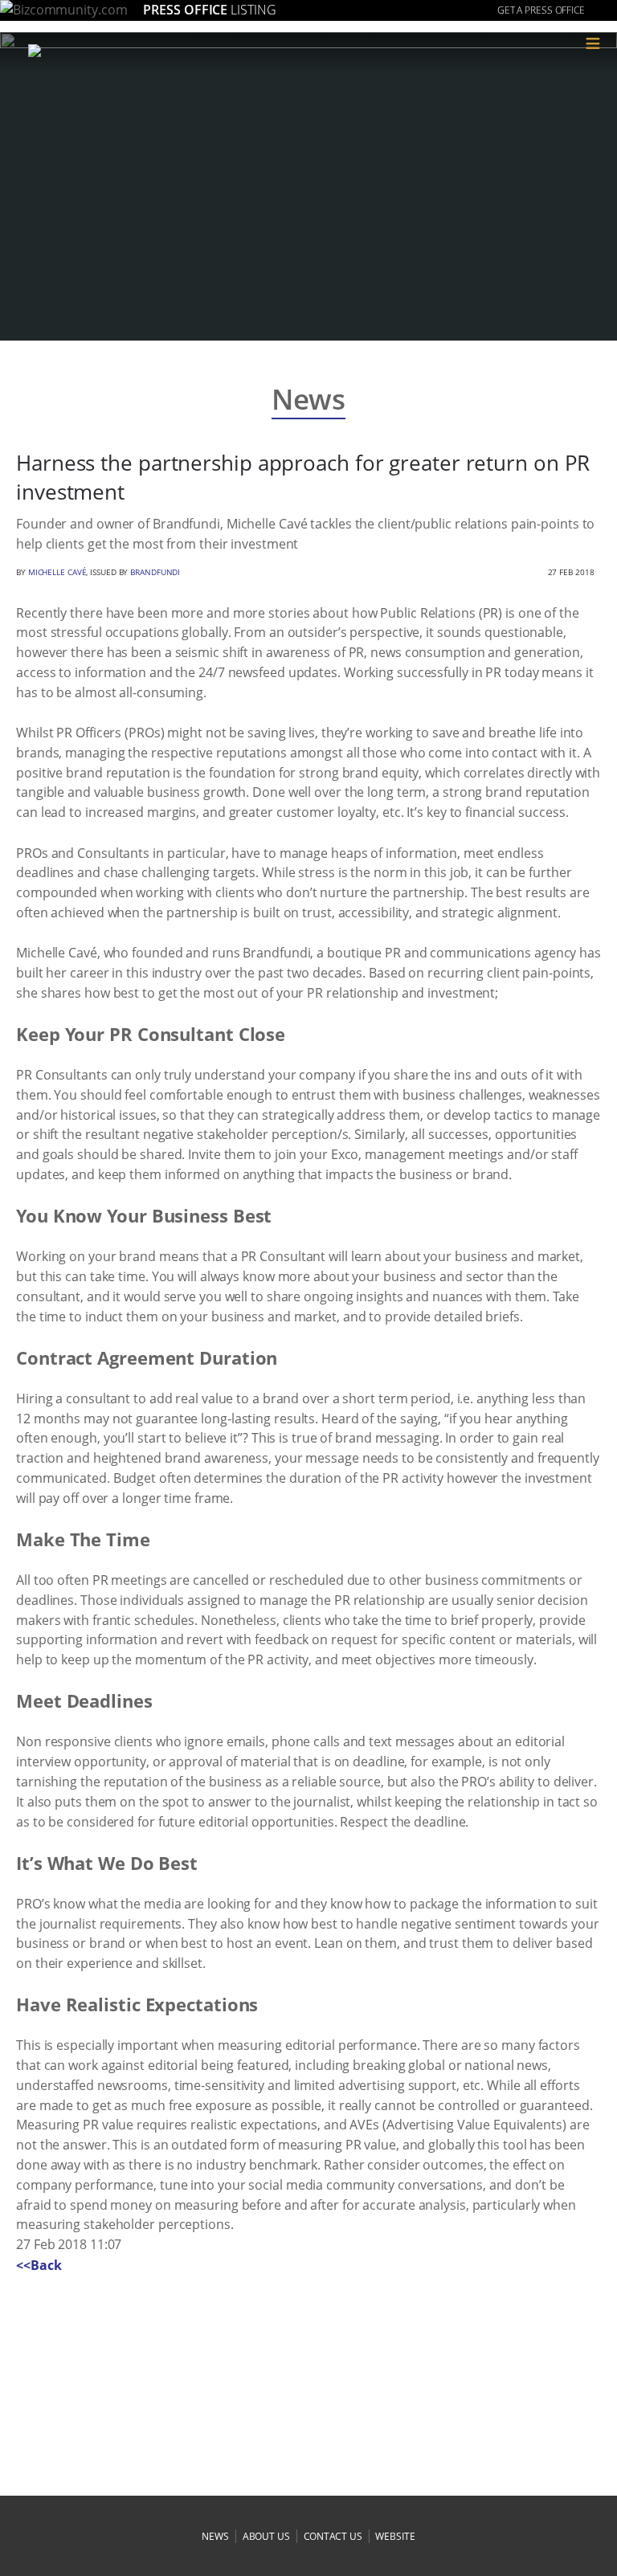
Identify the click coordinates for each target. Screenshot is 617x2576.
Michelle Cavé (57, 572)
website (395, 2536)
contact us (333, 2536)
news (215, 2536)
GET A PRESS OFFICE (541, 10)
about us (266, 2536)
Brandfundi (155, 572)
